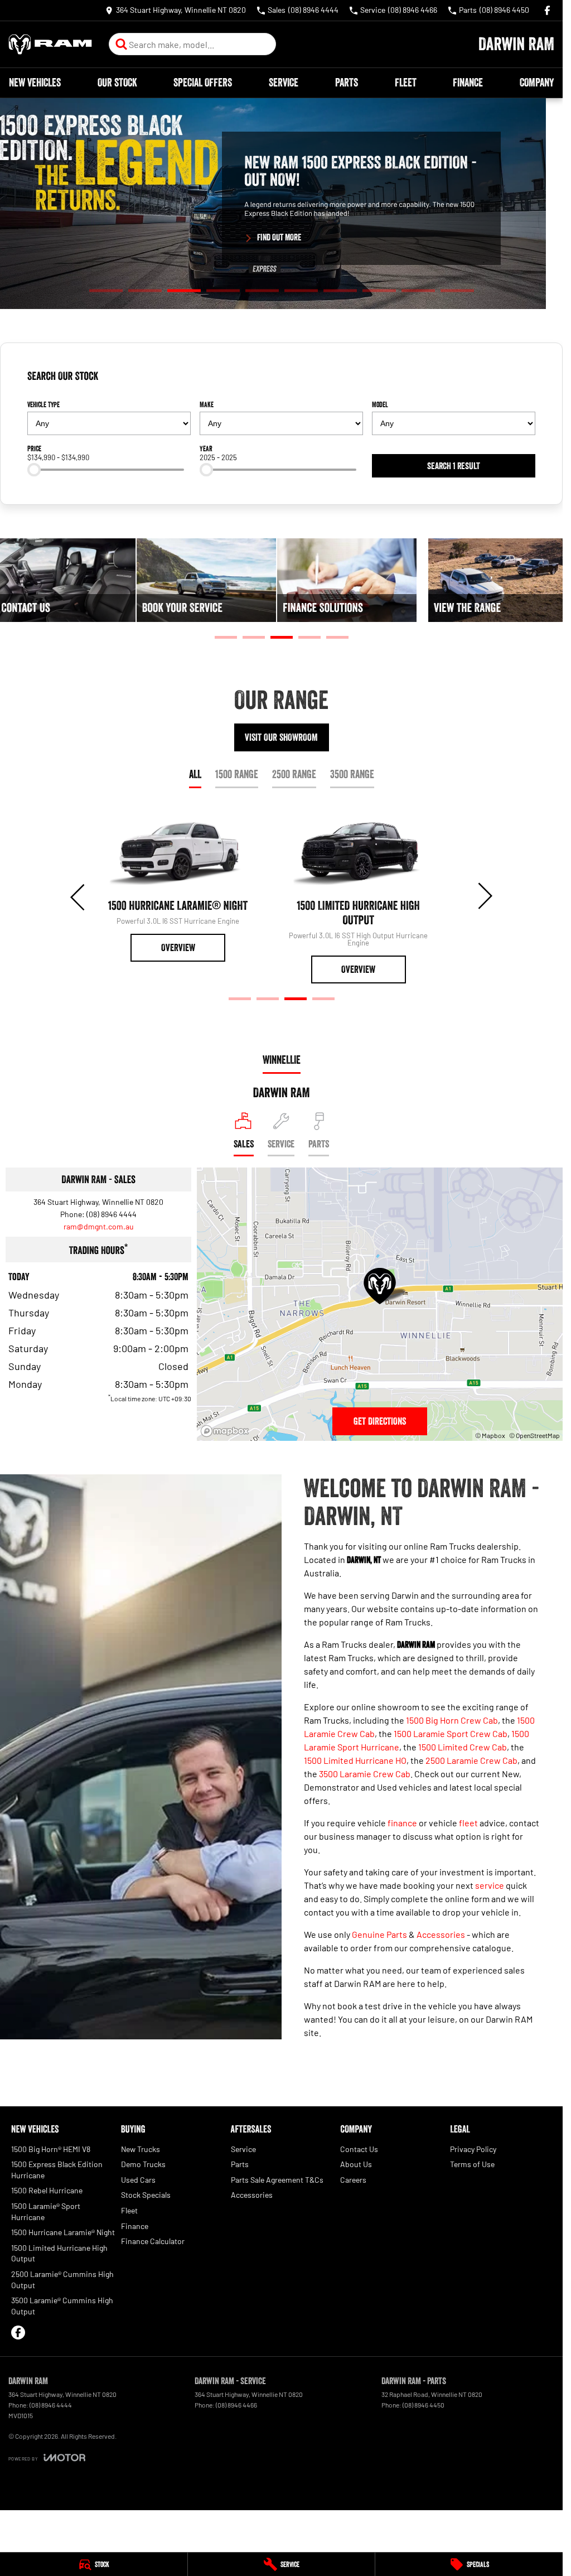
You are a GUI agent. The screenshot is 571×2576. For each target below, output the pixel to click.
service (490, 1885)
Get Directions (380, 1421)
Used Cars (138, 2180)
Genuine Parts (379, 1934)
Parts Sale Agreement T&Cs (277, 2180)
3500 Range (352, 774)
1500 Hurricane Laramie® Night (63, 2232)
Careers (353, 2180)
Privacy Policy (473, 2149)
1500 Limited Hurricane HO (355, 1760)
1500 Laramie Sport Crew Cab (451, 1733)
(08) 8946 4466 (236, 2405)
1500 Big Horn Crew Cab (452, 1720)
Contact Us (359, 2149)
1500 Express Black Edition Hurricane (57, 2170)
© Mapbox (490, 1435)
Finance (468, 83)
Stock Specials (146, 2195)
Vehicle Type (43, 404)
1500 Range (237, 774)
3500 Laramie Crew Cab (365, 1774)
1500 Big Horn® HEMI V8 (51, 2149)
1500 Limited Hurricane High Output (59, 2253)
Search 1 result (454, 466)
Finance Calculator (153, 2241)
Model (380, 404)
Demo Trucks (143, 2164)
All (195, 774)
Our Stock (117, 83)
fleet (468, 1823)
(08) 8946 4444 (112, 1214)
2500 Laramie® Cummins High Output (62, 2280)
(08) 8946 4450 (424, 2405)
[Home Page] (50, 44)
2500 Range (294, 774)
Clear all (518, 380)
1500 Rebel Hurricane (47, 2190)
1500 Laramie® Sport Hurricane (46, 2211)
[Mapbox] (227, 1431)
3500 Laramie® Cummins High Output (62, 2306)
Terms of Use (472, 2164)
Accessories (441, 1934)
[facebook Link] (547, 10)
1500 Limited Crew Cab (463, 1747)
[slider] (34, 470)
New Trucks (141, 2149)
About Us (356, 2164)
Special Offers (203, 83)
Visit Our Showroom (281, 737)
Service (284, 83)
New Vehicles (35, 83)
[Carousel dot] (106, 291)
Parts (347, 83)
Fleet (406, 83)
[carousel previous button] (79, 896)
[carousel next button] (484, 896)
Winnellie (282, 1060)
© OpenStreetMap (534, 1435)
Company (537, 83)
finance (402, 1823)
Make (207, 404)
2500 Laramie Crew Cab (471, 1760)
